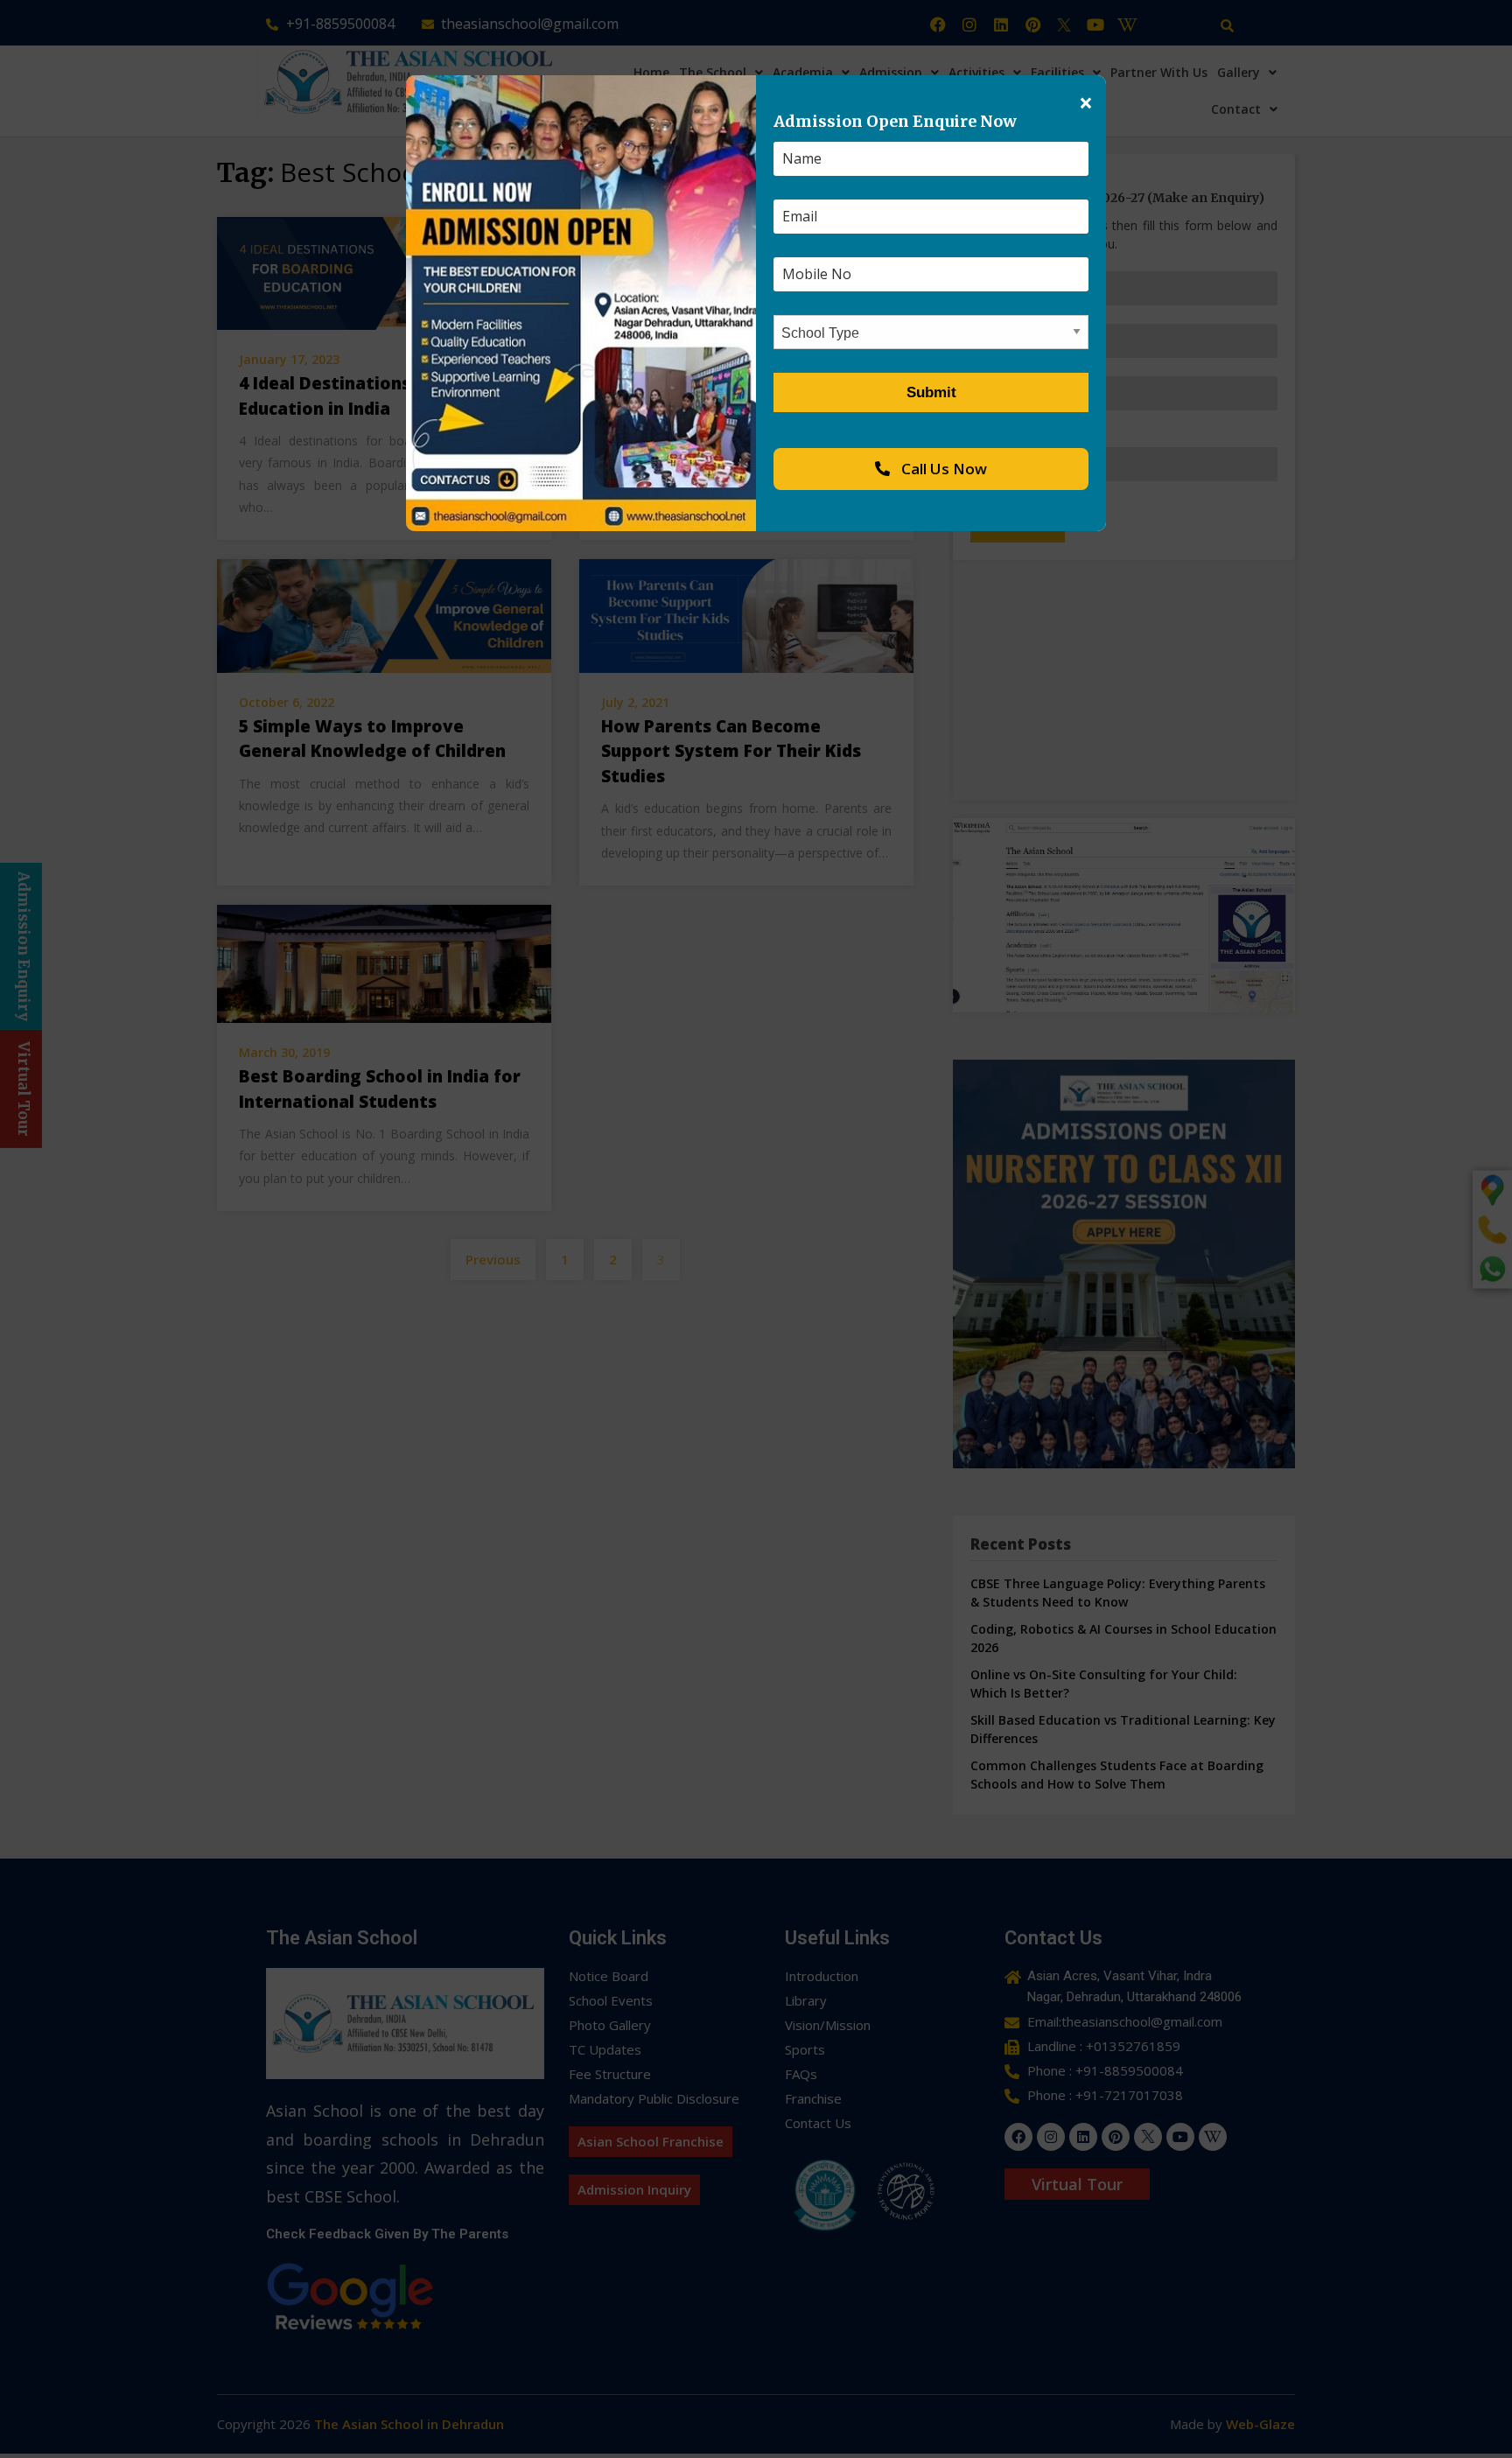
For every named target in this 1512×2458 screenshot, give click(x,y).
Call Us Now (942, 469)
